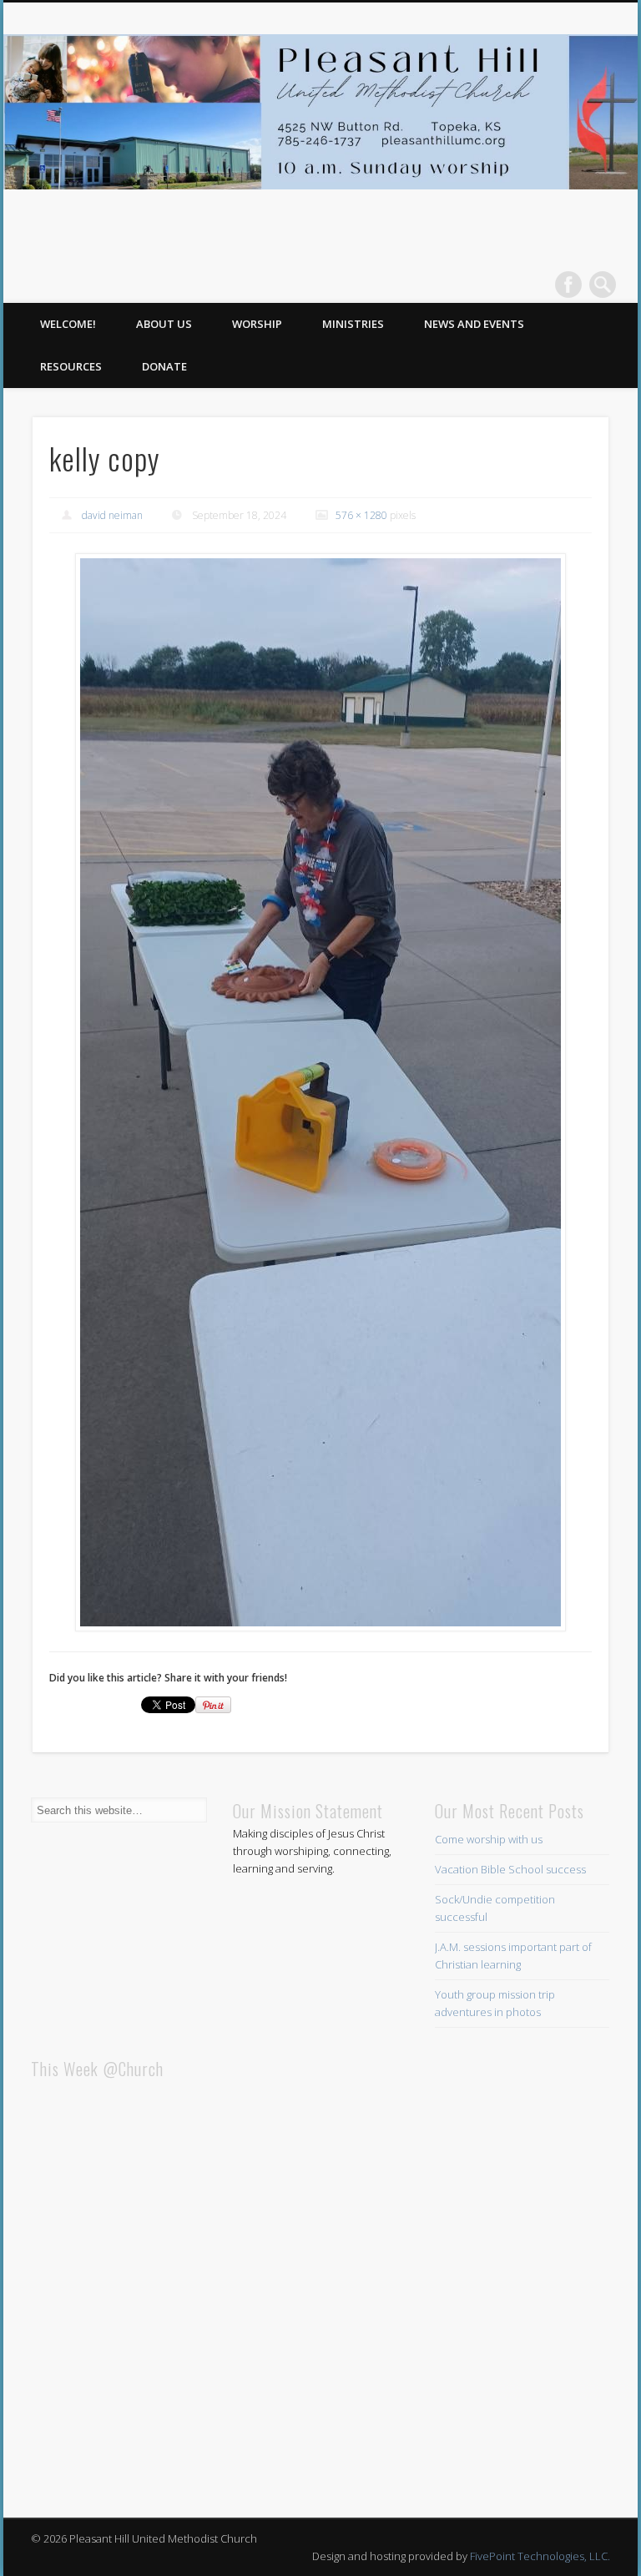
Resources (71, 366)
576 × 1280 (361, 515)
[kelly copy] (321, 1092)
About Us (164, 324)
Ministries (353, 324)
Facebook (568, 285)
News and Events (474, 324)
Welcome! (68, 324)
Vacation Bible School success (510, 1869)
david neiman (112, 515)
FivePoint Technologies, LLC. (540, 2556)
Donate (164, 366)
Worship (257, 324)
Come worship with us (489, 1839)
